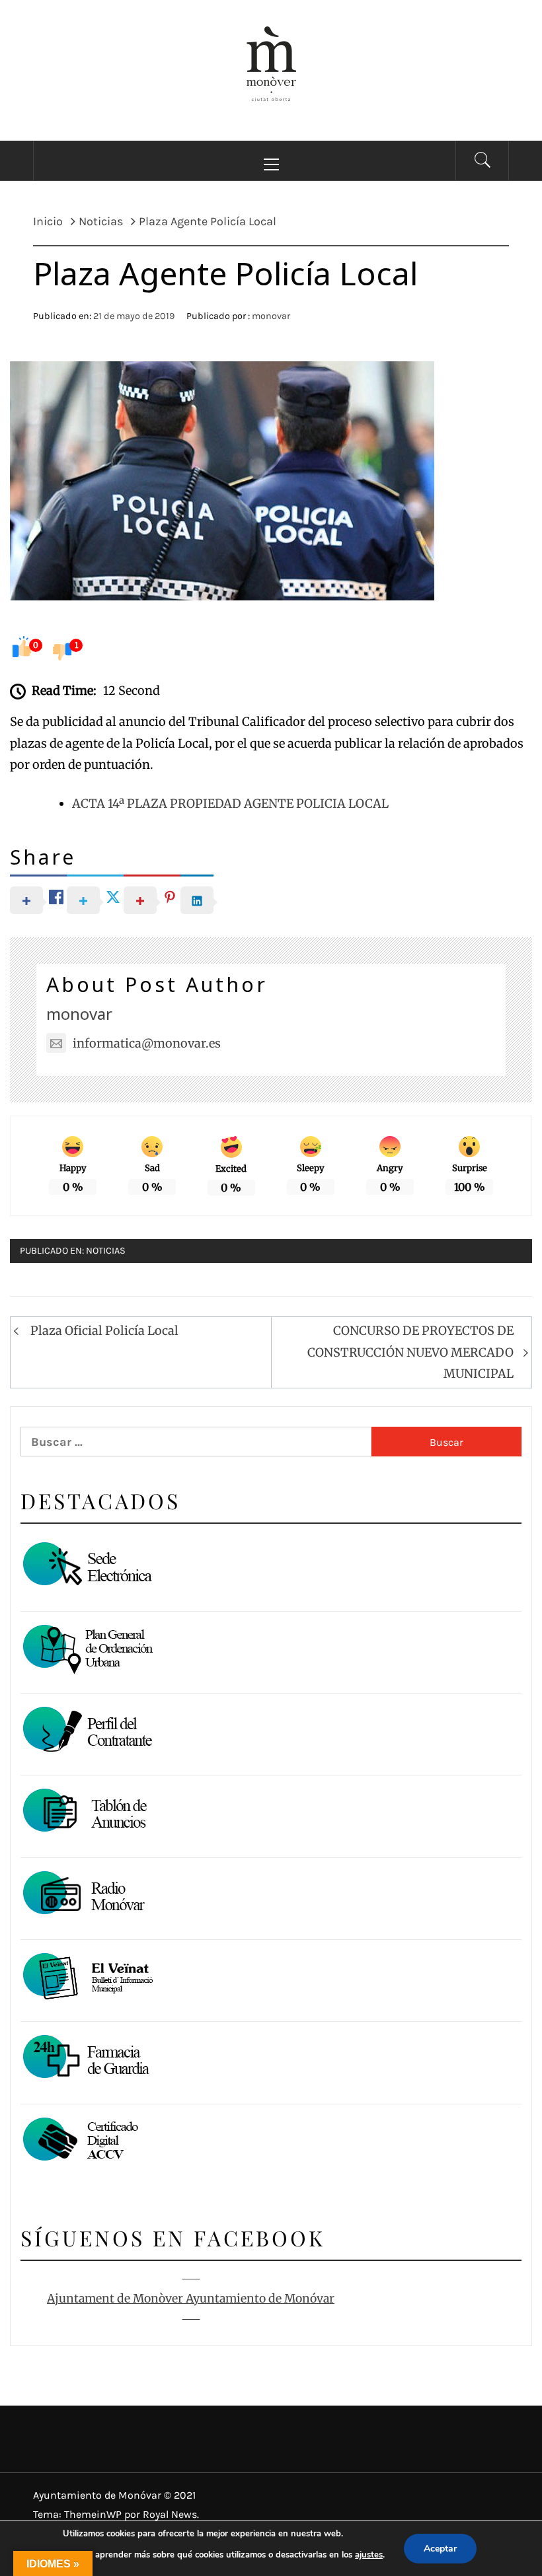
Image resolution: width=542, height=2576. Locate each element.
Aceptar (440, 2549)
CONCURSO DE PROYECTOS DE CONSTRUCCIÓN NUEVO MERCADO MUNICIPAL (410, 1352)
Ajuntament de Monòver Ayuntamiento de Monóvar (191, 2299)
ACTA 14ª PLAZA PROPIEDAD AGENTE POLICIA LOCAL (230, 804)
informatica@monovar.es (147, 1043)
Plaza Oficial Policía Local (104, 1331)
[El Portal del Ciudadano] (87, 1566)
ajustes (369, 2555)
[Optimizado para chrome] (87, 1895)
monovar (271, 316)
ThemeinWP (94, 2514)
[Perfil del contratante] (87, 1731)
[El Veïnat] (87, 1977)
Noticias (106, 1251)
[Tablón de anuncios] (87, 1813)
